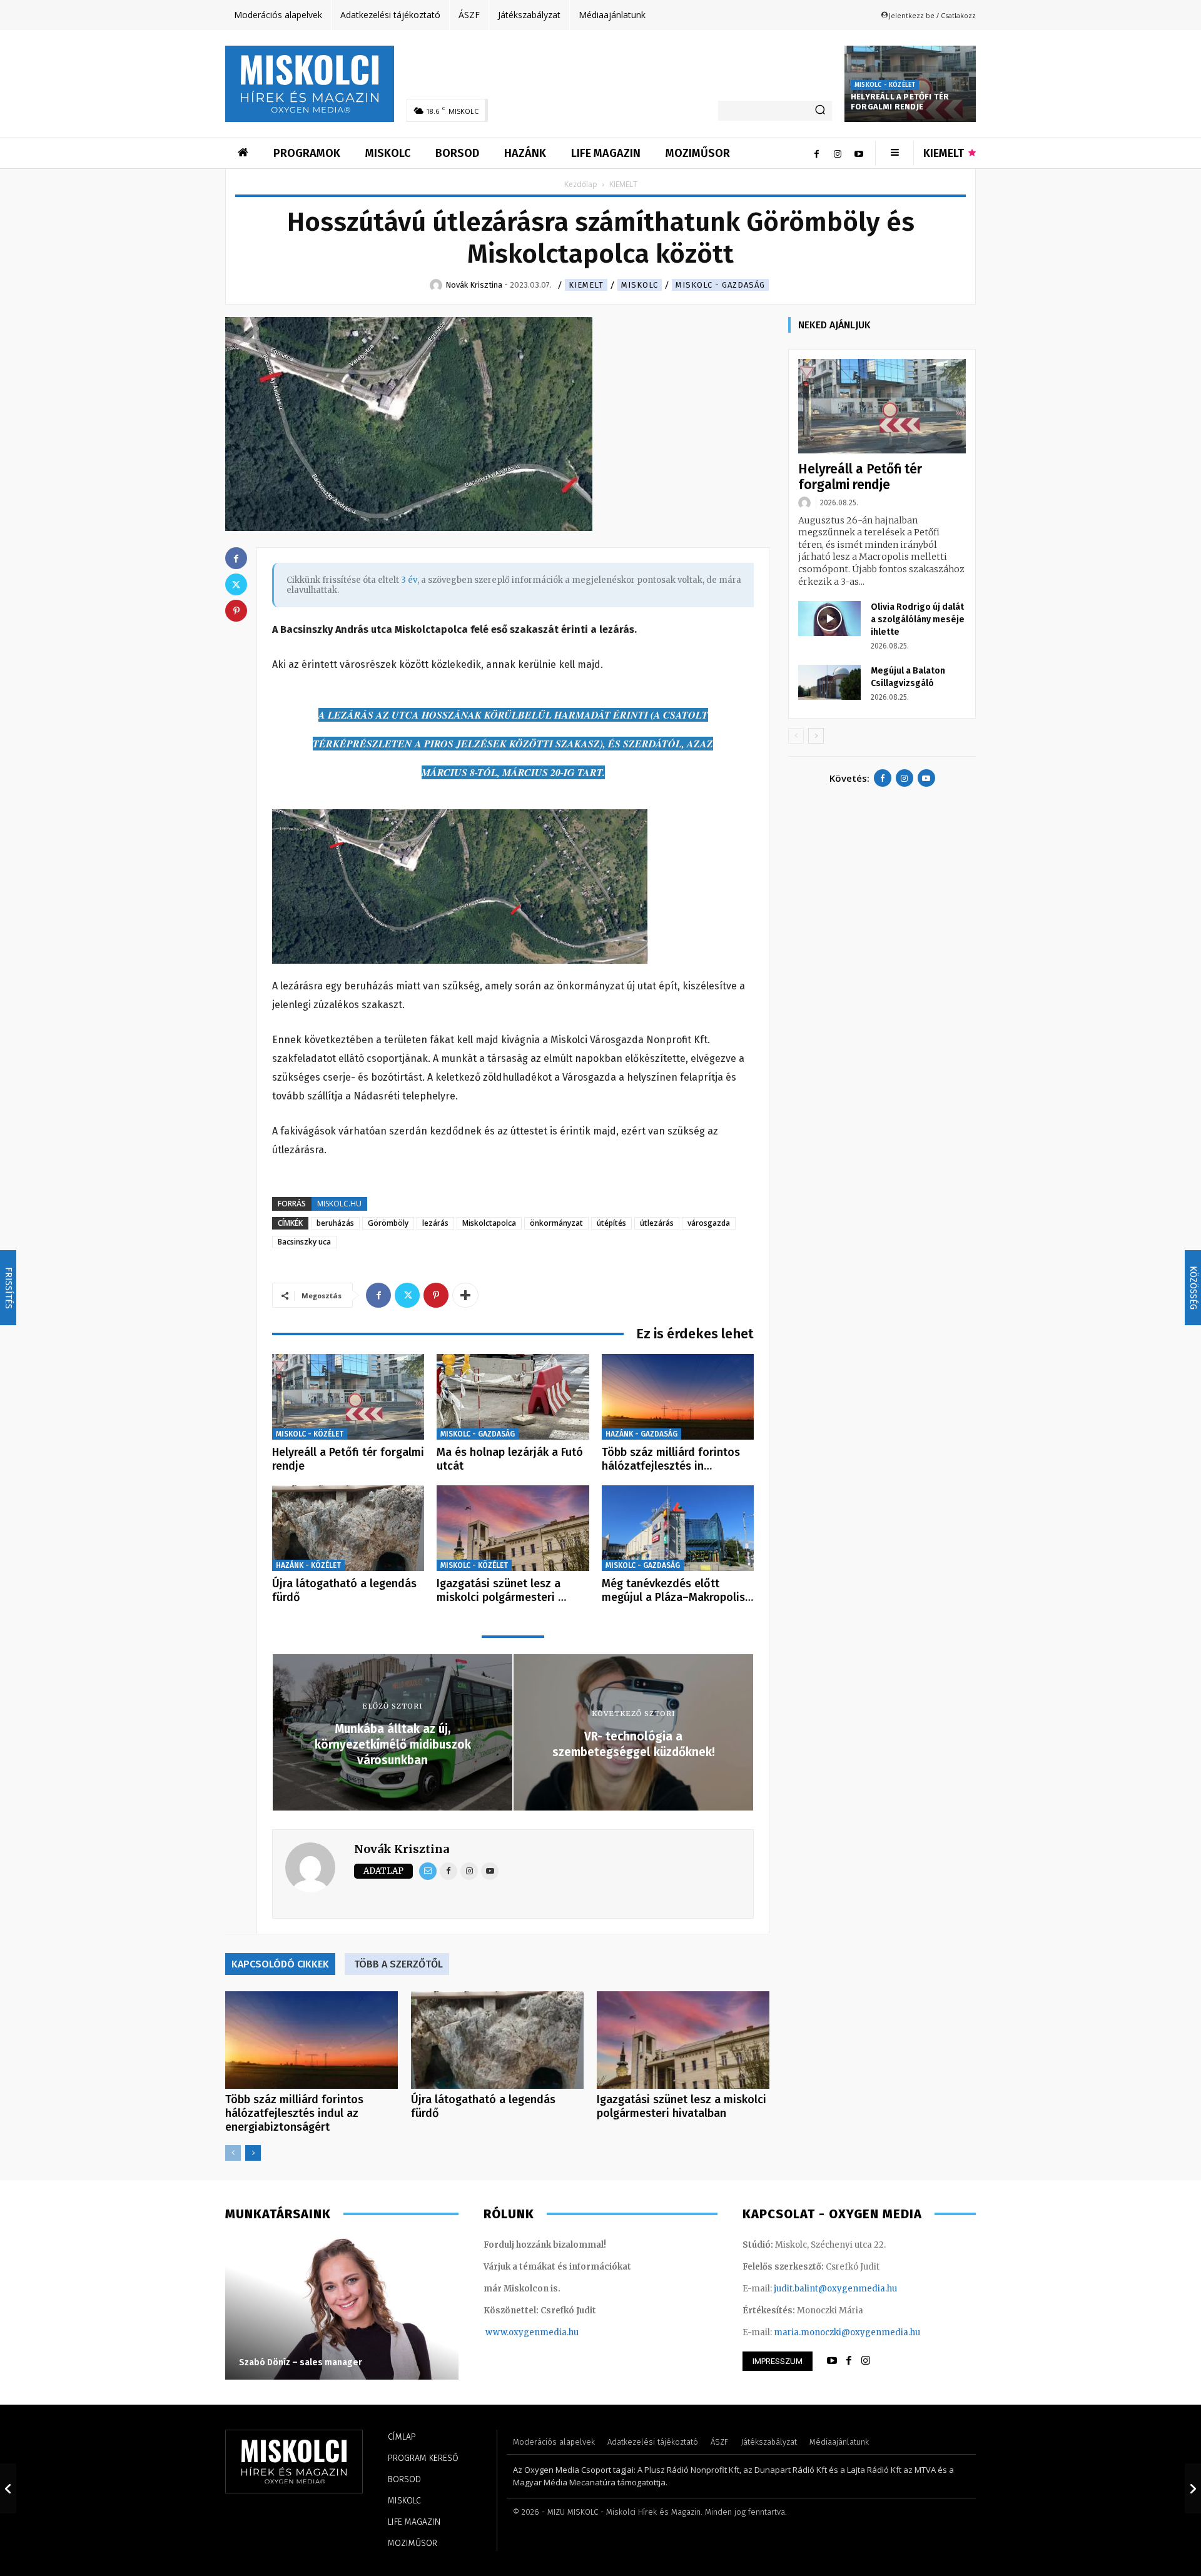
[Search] (820, 111)
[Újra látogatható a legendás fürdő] (348, 1528)
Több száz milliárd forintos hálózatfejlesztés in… (671, 1459)
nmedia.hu (556, 2332)
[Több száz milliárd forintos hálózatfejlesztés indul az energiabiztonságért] (678, 1397)
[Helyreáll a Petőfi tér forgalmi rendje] (348, 1397)
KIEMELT (586, 285)
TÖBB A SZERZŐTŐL (398, 1964)
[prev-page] (233, 2153)
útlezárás (657, 1223)
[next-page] (253, 2153)
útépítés (611, 1223)
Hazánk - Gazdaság (641, 1434)
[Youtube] (859, 153)
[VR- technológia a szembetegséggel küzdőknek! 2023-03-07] (1193, 2488)
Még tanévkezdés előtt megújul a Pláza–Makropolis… (677, 1590)
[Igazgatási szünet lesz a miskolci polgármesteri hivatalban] (513, 1528)
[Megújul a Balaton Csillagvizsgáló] (829, 682)
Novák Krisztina (402, 1849)
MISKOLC (640, 285)
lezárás (435, 1223)
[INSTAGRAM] (866, 2361)
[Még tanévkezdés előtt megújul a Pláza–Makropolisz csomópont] (678, 1528)
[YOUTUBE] (832, 2361)
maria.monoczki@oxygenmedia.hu (847, 2332)
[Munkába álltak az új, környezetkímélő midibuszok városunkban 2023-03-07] (8, 2488)
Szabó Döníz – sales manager (301, 2362)
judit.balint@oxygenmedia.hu (835, 2289)
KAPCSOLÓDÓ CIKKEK (280, 1964)
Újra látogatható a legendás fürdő (344, 1590)
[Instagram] (838, 153)
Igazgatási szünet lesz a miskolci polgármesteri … (501, 1590)
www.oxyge (510, 2332)
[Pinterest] (436, 1295)
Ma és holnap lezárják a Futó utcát (510, 1459)
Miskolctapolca (489, 1223)
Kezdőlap (581, 184)
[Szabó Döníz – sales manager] (342, 2308)
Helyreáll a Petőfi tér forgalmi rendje (900, 102)
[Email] (428, 1871)
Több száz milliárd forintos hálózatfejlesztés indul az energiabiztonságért (294, 2113)
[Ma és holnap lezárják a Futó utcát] (513, 1397)
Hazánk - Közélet (308, 1565)
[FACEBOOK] (849, 2361)
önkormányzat (556, 1223)
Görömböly (388, 1223)
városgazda (709, 1223)
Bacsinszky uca (304, 1242)
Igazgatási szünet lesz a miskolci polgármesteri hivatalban (682, 2106)
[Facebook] (816, 153)
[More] (465, 1295)
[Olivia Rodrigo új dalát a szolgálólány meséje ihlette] (829, 619)
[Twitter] (407, 1295)
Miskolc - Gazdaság (720, 285)
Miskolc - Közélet (885, 85)
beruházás (335, 1223)
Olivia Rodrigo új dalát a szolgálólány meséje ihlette (918, 619)
